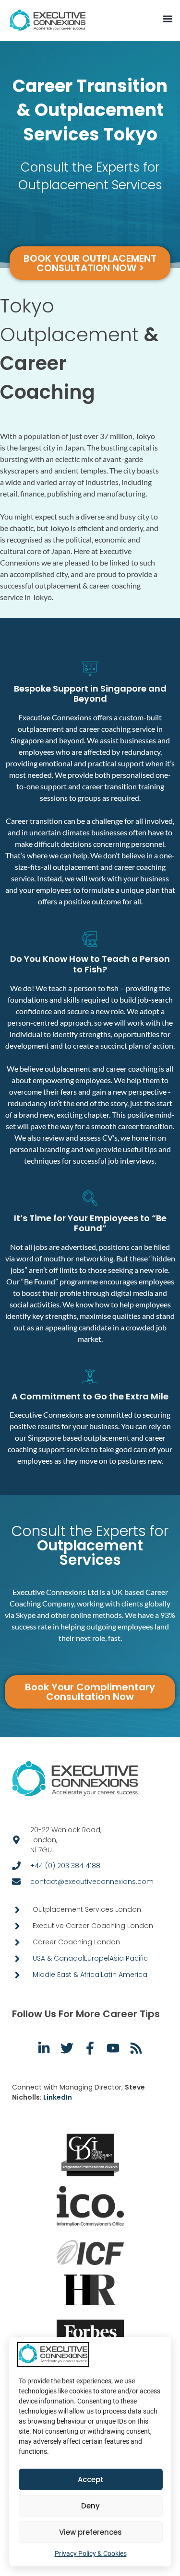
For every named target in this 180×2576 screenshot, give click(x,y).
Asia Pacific (129, 1958)
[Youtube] (113, 2048)
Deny (90, 2506)
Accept (91, 2479)
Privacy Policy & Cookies (91, 2553)
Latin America (124, 1975)
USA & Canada (58, 1958)
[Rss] (136, 2048)
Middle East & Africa (66, 1975)
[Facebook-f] (90, 2048)
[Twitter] (67, 2048)
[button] (167, 19)
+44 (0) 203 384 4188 (65, 1866)
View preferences (90, 2532)
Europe (96, 1958)
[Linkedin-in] (44, 2048)
